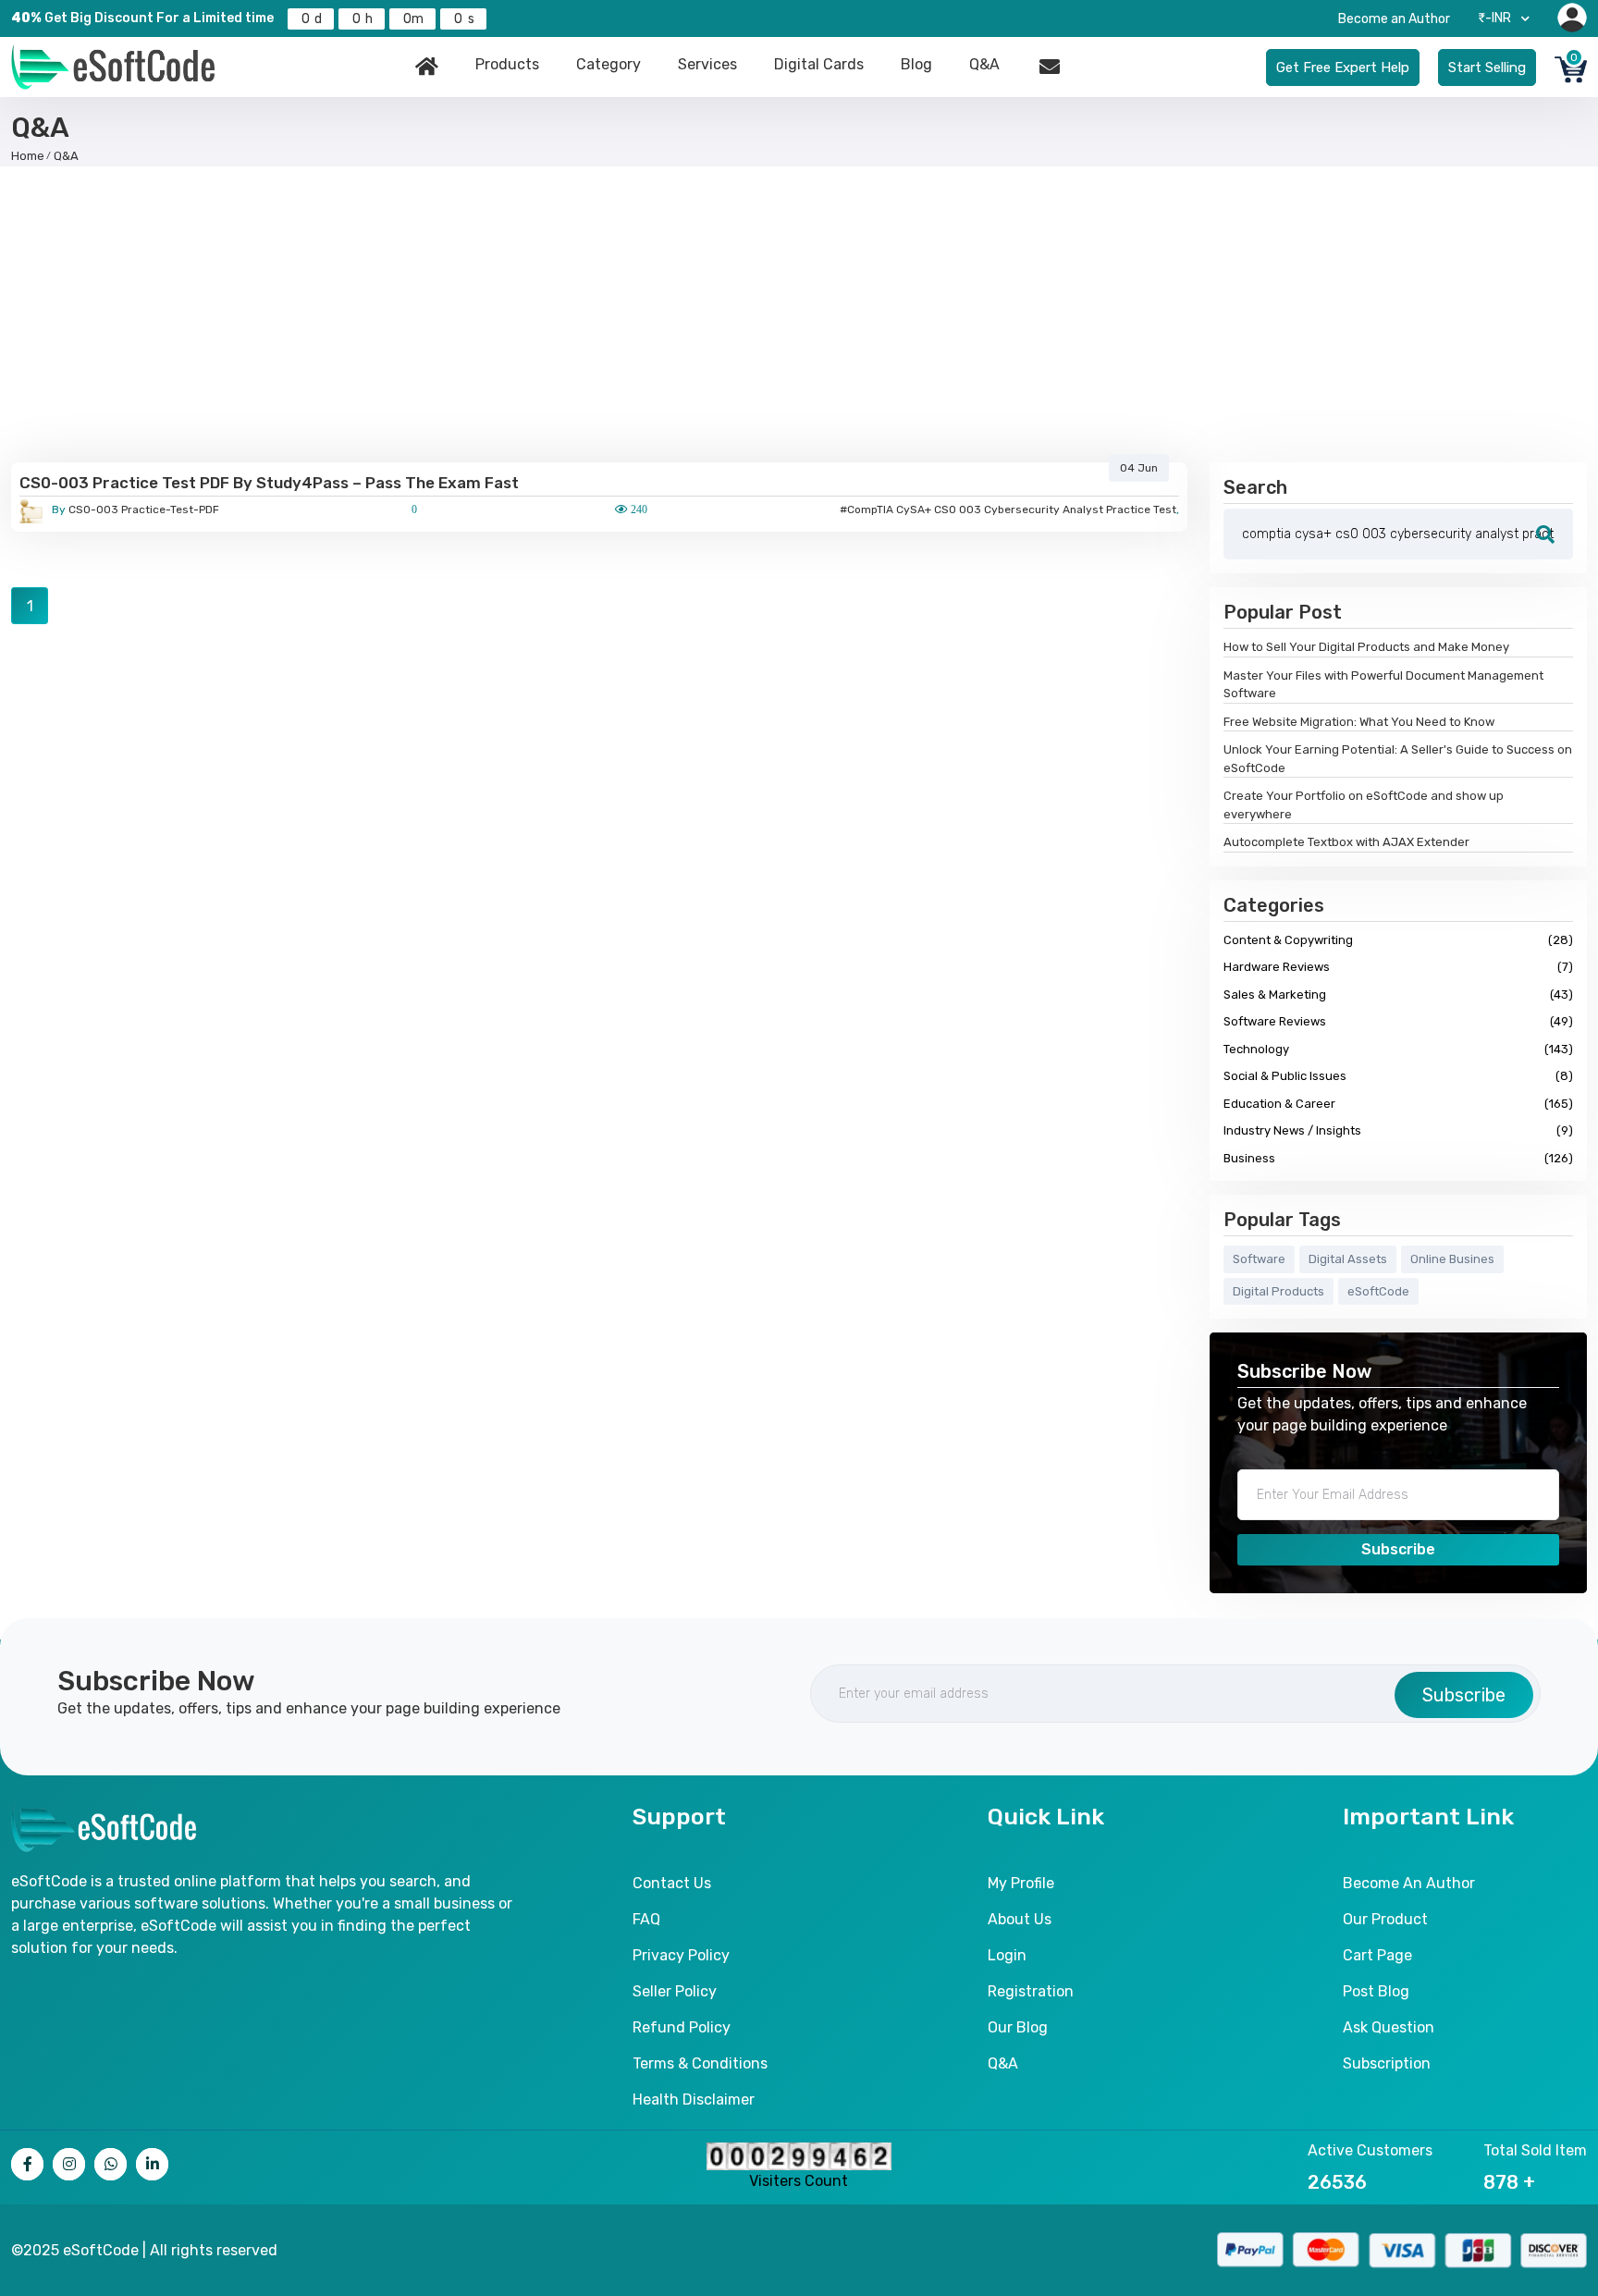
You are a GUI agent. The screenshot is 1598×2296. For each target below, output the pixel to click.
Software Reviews (1398, 1021)
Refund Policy (682, 2027)
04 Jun (1139, 468)
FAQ (646, 1919)
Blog (916, 64)
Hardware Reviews (1398, 967)
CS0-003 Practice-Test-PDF (135, 510)
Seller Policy (675, 1991)
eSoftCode (1378, 1291)
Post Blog (1376, 1991)
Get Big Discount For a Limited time (142, 18)
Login (1007, 1955)
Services (707, 64)
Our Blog (1018, 2027)
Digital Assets (1348, 1259)
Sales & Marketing (1398, 995)
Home (28, 156)
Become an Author (1394, 19)
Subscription (1387, 2063)
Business (1398, 1158)
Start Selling (1487, 68)
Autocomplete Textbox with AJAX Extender (1346, 842)
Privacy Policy (681, 1955)
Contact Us (672, 1883)
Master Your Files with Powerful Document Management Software (1383, 685)
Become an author (1409, 1883)
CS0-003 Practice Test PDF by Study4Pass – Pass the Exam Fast (269, 483)
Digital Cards (819, 64)
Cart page (1377, 1955)
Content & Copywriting (1398, 940)
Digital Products (1278, 1291)
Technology (1398, 1049)
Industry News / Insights (1398, 1130)
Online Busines (1452, 1259)
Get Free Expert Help (1343, 68)
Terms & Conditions (700, 2063)
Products (507, 64)
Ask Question (1389, 2027)
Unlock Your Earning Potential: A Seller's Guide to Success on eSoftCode (1398, 759)
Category (608, 64)
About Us (1020, 1919)
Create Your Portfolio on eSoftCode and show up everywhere (1364, 805)
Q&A (984, 64)
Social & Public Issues (1398, 1076)
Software (1259, 1259)
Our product (1385, 1919)
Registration (1031, 1991)
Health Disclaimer (694, 2100)
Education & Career (1398, 1104)
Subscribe (1398, 1549)
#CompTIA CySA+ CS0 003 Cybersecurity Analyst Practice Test (1008, 510)
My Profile (1021, 1883)
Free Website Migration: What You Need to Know (1359, 722)
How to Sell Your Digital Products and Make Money (1366, 647)
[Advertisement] (799, 314)
